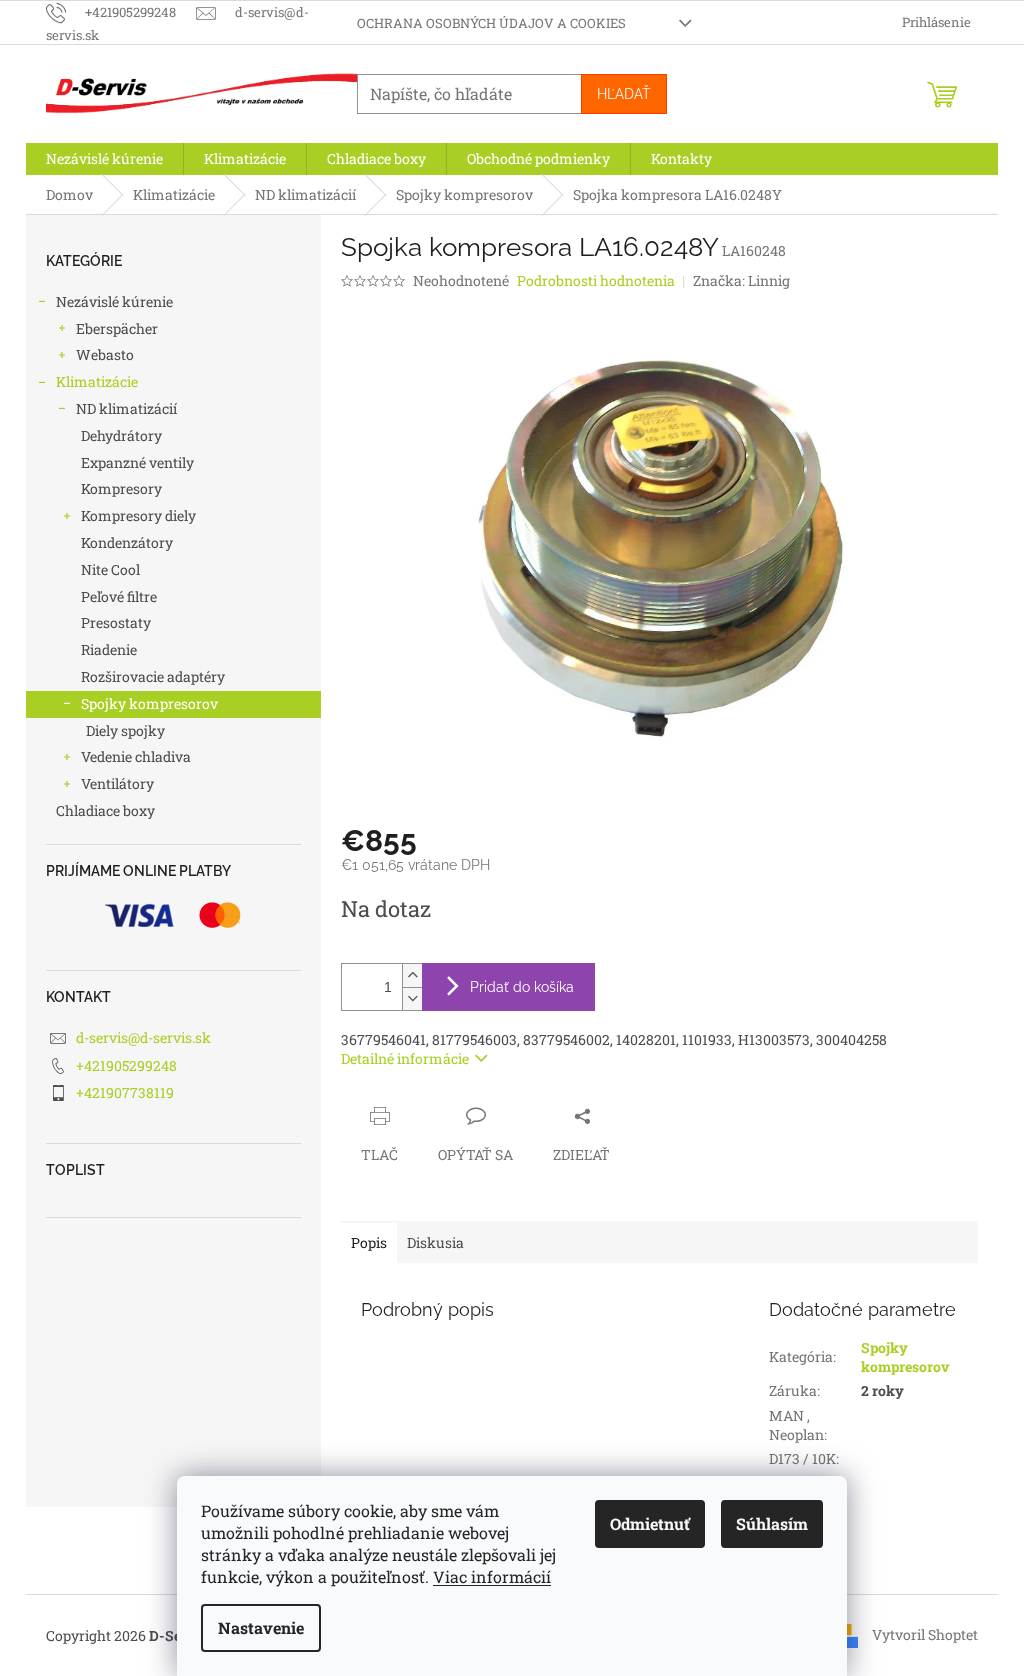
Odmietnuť (650, 1523)
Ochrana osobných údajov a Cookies (491, 23)
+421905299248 (126, 1065)
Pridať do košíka (522, 987)
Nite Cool (110, 569)
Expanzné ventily (137, 462)
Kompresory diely (138, 515)
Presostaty (116, 622)
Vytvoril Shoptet (925, 1633)
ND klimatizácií (126, 408)
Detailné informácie (405, 1058)
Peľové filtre (119, 596)
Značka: (741, 280)
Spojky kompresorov (149, 703)
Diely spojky (125, 730)
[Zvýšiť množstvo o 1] (412, 975)
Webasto (105, 354)
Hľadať (624, 94)
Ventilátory (117, 783)
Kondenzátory (127, 542)
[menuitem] (104, 159)
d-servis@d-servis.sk (143, 1037)
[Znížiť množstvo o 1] (412, 998)
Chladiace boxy (105, 810)
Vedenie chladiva (136, 756)
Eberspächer (117, 328)
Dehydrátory (121, 435)
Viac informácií (492, 1576)
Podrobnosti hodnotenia (596, 280)
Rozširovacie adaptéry (153, 676)
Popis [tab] (369, 1242)
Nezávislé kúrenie (114, 301)
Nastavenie (261, 1627)
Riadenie (109, 649)
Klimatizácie (97, 381)
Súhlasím (772, 1523)
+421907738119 (125, 1092)
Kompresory (121, 488)
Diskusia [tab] (435, 1242)
